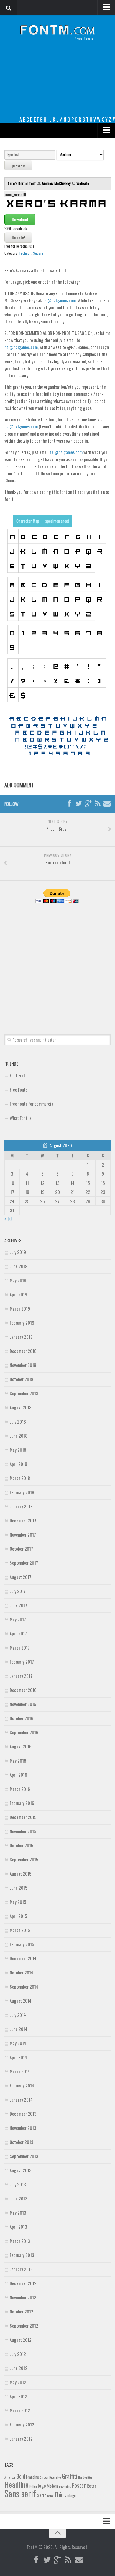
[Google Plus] (88, 804)
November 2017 (23, 1534)
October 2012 (22, 2311)
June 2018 (19, 1436)
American (10, 2477)
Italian (33, 2486)
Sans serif (20, 2493)
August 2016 (21, 1746)
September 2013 (24, 2156)
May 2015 (18, 1902)
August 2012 (21, 2340)
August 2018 (21, 1407)
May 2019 (18, 1280)
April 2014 (18, 2057)
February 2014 (22, 2085)
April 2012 (18, 2396)
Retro (92, 2486)
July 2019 (18, 1252)
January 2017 (21, 1676)
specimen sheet (57, 521)
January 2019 (21, 1337)
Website (83, 183)
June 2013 (19, 2198)
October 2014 (22, 1972)
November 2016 (23, 1704)
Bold (21, 2476)
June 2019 (19, 1266)
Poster (79, 2485)
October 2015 (22, 1845)
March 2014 (20, 2071)
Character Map (28, 521)
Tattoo (50, 2496)
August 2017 (20, 1577)
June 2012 (19, 2368)
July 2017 (18, 1591)
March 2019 (20, 1308)
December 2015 (23, 1817)
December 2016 (23, 1690)
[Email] (107, 804)
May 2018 (18, 1450)
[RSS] (98, 804)
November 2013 (23, 2128)
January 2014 (21, 2100)
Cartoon (44, 2477)
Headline (17, 2484)
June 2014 (19, 2029)
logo (42, 2486)
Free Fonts (19, 1089)
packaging (65, 2486)
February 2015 (22, 1944)
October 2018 (22, 1379)
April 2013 (18, 2227)
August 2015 (21, 1874)
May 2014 (18, 2043)
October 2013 (22, 2142)
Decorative (55, 2477)
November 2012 (23, 2297)
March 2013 (20, 2241)
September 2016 (24, 1732)
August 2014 (21, 2001)
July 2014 (18, 2015)
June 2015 (19, 1888)
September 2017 (24, 1563)
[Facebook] (69, 804)
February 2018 (22, 1492)
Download (20, 219)
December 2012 (23, 2283)
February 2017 (22, 1662)
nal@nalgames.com (59, 300)
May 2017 (18, 1619)
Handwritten (85, 2477)
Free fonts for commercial (32, 1104)
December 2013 (23, 2114)
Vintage (70, 2495)
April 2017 (18, 1633)
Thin (59, 2494)
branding (32, 2477)
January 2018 (21, 1506)
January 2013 (21, 2269)
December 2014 (23, 1958)
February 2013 (22, 2255)
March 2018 (20, 1478)
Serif (41, 2495)
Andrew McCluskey (56, 183)
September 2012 (24, 2326)
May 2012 (18, 2382)
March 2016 (20, 1789)
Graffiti (69, 2476)
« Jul (8, 1218)
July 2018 (18, 1421)
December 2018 (23, 1351)
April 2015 (18, 1916)
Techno (24, 253)
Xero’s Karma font (22, 183)
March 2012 (20, 2410)
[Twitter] (79, 804)
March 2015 (20, 1930)
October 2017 (21, 1549)
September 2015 (24, 1859)
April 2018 (18, 1464)
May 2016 (18, 1760)
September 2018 (24, 1393)
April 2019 (18, 1294)
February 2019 (22, 1323)
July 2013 (18, 2184)
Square (38, 253)
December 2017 (23, 1520)
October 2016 (22, 1718)
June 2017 (18, 1605)
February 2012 (22, 2424)
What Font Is (20, 1118)
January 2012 (21, 2439)
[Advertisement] (57, 83)
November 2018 (23, 1365)
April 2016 (18, 1775)
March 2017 (20, 1647)
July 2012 (18, 2354)
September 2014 (24, 1987)
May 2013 (18, 2213)
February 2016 (22, 1803)
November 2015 (23, 1831)
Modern (52, 2486)
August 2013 (21, 2170)
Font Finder (19, 1075)
